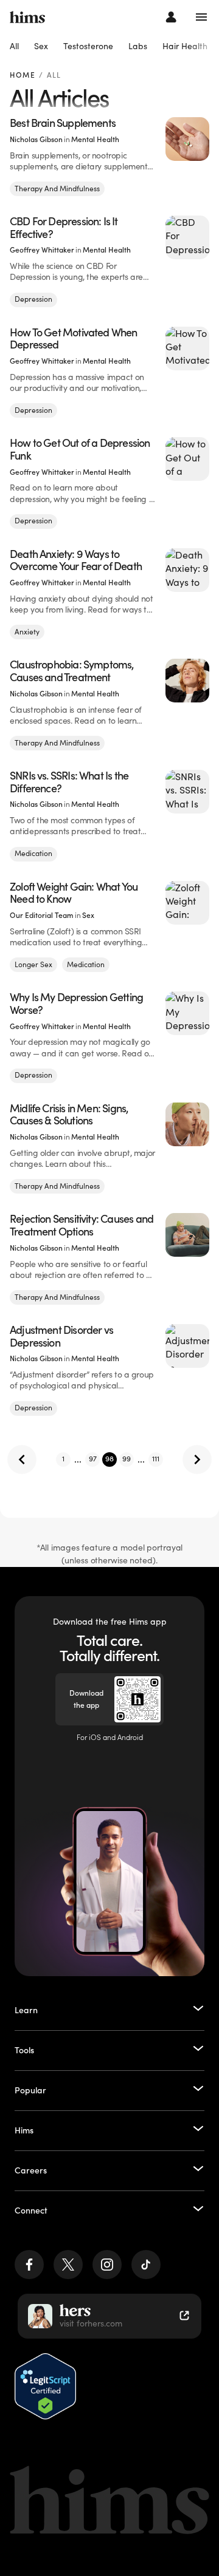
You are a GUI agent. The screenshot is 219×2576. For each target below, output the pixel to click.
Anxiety (27, 632)
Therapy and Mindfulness (57, 189)
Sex (41, 46)
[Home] (27, 17)
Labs (138, 46)
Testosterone (88, 46)
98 (109, 1459)
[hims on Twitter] (68, 2265)
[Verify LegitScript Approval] (45, 2386)
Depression (33, 299)
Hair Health (185, 46)
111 (156, 1459)
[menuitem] (14, 47)
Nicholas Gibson (36, 139)
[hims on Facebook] (29, 2265)
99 (127, 1459)
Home (23, 76)
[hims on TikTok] (146, 2265)
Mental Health (95, 139)
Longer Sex (33, 964)
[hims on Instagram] (107, 2265)
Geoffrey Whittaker (42, 250)
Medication (33, 853)
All (14, 46)
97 (93, 1459)
